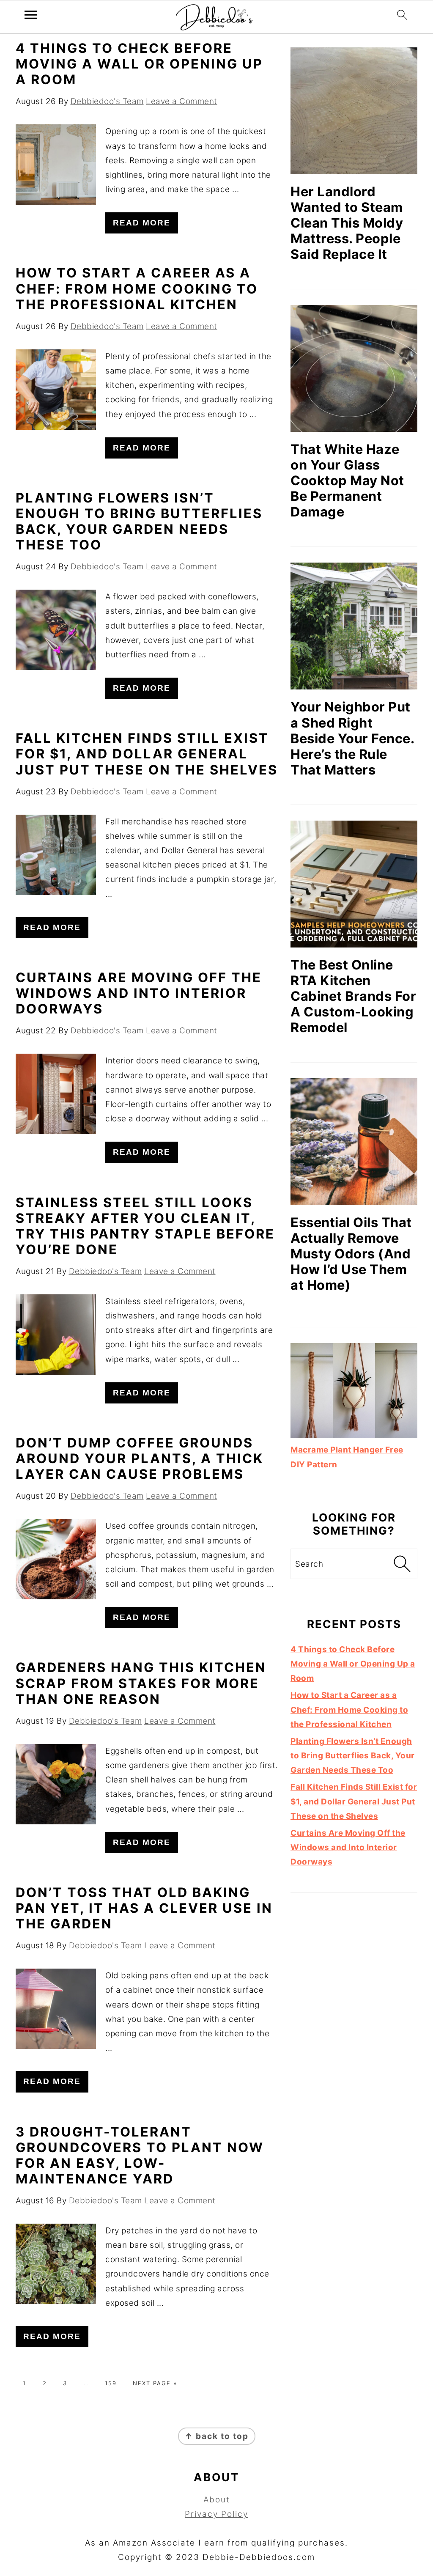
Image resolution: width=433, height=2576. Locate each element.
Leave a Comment (182, 101)
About (217, 2500)
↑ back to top (217, 2436)
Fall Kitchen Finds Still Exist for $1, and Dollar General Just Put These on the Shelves (147, 754)
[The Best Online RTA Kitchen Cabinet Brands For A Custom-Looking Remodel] (354, 884)
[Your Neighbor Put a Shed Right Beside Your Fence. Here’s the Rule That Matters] (354, 626)
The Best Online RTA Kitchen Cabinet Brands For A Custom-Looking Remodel (353, 996)
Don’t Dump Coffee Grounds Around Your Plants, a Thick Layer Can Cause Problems (140, 1458)
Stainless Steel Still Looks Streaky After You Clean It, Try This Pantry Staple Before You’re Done (145, 1226)
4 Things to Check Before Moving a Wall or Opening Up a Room (139, 64)
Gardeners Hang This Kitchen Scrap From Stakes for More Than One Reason (141, 1683)
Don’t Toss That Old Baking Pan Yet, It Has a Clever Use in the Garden (144, 1908)
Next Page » (155, 2383)
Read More (142, 223)
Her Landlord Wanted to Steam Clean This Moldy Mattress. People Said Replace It (347, 223)
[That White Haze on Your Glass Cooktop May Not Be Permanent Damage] (354, 368)
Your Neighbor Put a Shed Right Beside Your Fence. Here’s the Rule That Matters (352, 738)
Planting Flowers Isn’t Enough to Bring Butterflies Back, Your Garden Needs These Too (139, 521)
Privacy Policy (216, 2514)
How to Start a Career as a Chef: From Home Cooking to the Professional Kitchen (137, 288)
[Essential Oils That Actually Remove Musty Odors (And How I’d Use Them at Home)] (354, 1142)
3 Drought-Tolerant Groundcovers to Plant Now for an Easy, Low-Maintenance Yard (140, 2155)
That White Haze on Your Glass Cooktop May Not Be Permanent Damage (347, 480)
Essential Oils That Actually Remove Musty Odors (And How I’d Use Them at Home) (351, 1254)
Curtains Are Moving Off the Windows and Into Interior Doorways (139, 993)
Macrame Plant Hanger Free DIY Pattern (347, 1457)
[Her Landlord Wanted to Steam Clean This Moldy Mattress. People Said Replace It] (354, 111)
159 (111, 2383)
